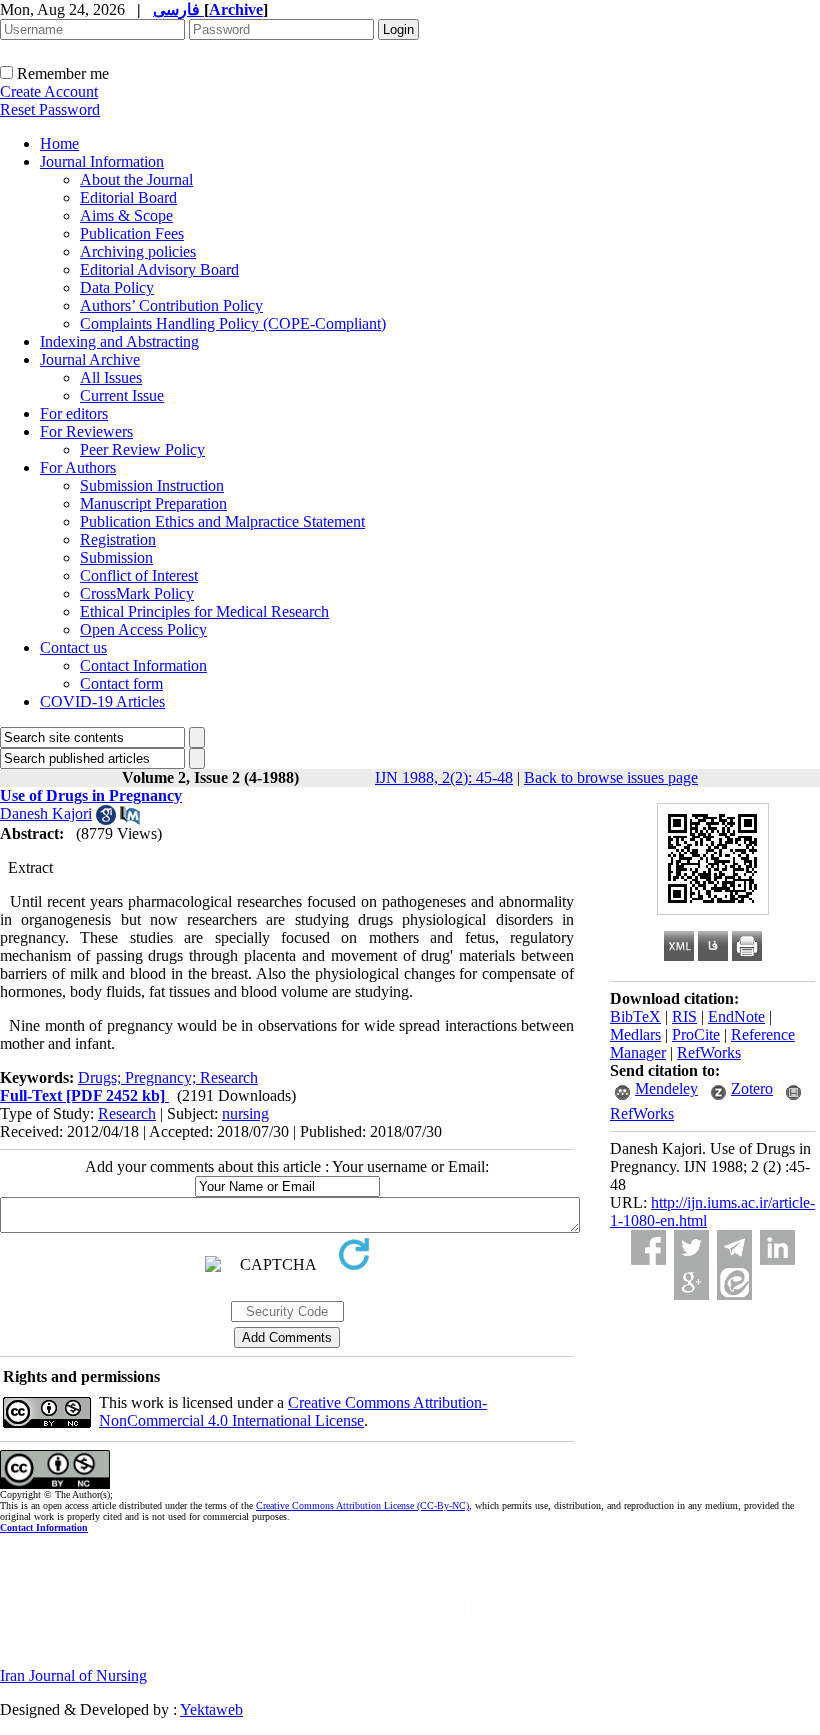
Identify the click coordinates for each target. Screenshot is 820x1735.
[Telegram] (734, 1247)
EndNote (736, 1016)
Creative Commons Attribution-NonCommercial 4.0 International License (293, 1411)
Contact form (121, 683)
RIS (684, 1016)
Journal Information (102, 161)
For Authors (78, 467)
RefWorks (709, 1052)
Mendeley (666, 1088)
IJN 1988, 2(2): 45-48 (444, 777)
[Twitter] (691, 1247)
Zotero (752, 1088)
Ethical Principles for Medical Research (204, 611)
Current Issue (122, 395)
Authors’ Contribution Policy (171, 305)
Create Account (49, 91)
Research (127, 1113)
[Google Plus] (691, 1282)
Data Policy (117, 287)
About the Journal (136, 179)
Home (59, 143)
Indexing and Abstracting (119, 341)
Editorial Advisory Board (159, 269)
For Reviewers (86, 431)
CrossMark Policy (137, 593)
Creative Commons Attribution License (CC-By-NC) (362, 1505)
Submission (116, 557)
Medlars (635, 1034)
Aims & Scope (126, 215)
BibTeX (635, 1016)
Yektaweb (211, 1709)
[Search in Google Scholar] (106, 819)
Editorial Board (128, 197)
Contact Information (143, 665)
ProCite (696, 1034)
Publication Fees (132, 233)
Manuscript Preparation (153, 503)
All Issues (111, 377)
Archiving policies (138, 251)
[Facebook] (648, 1247)
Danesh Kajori (46, 813)
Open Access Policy (143, 629)
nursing (245, 1113)
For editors (74, 413)
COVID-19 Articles (102, 701)
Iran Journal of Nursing (73, 1675)
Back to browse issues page (611, 777)
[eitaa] (734, 1282)
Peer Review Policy (142, 449)
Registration (118, 539)
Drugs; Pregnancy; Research (168, 1077)
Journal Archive (90, 359)
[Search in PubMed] (130, 819)
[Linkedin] (777, 1247)
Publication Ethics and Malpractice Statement (222, 521)
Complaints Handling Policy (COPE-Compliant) (233, 323)
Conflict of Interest (139, 575)
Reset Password (50, 109)
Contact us (73, 647)
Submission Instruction (152, 485)
